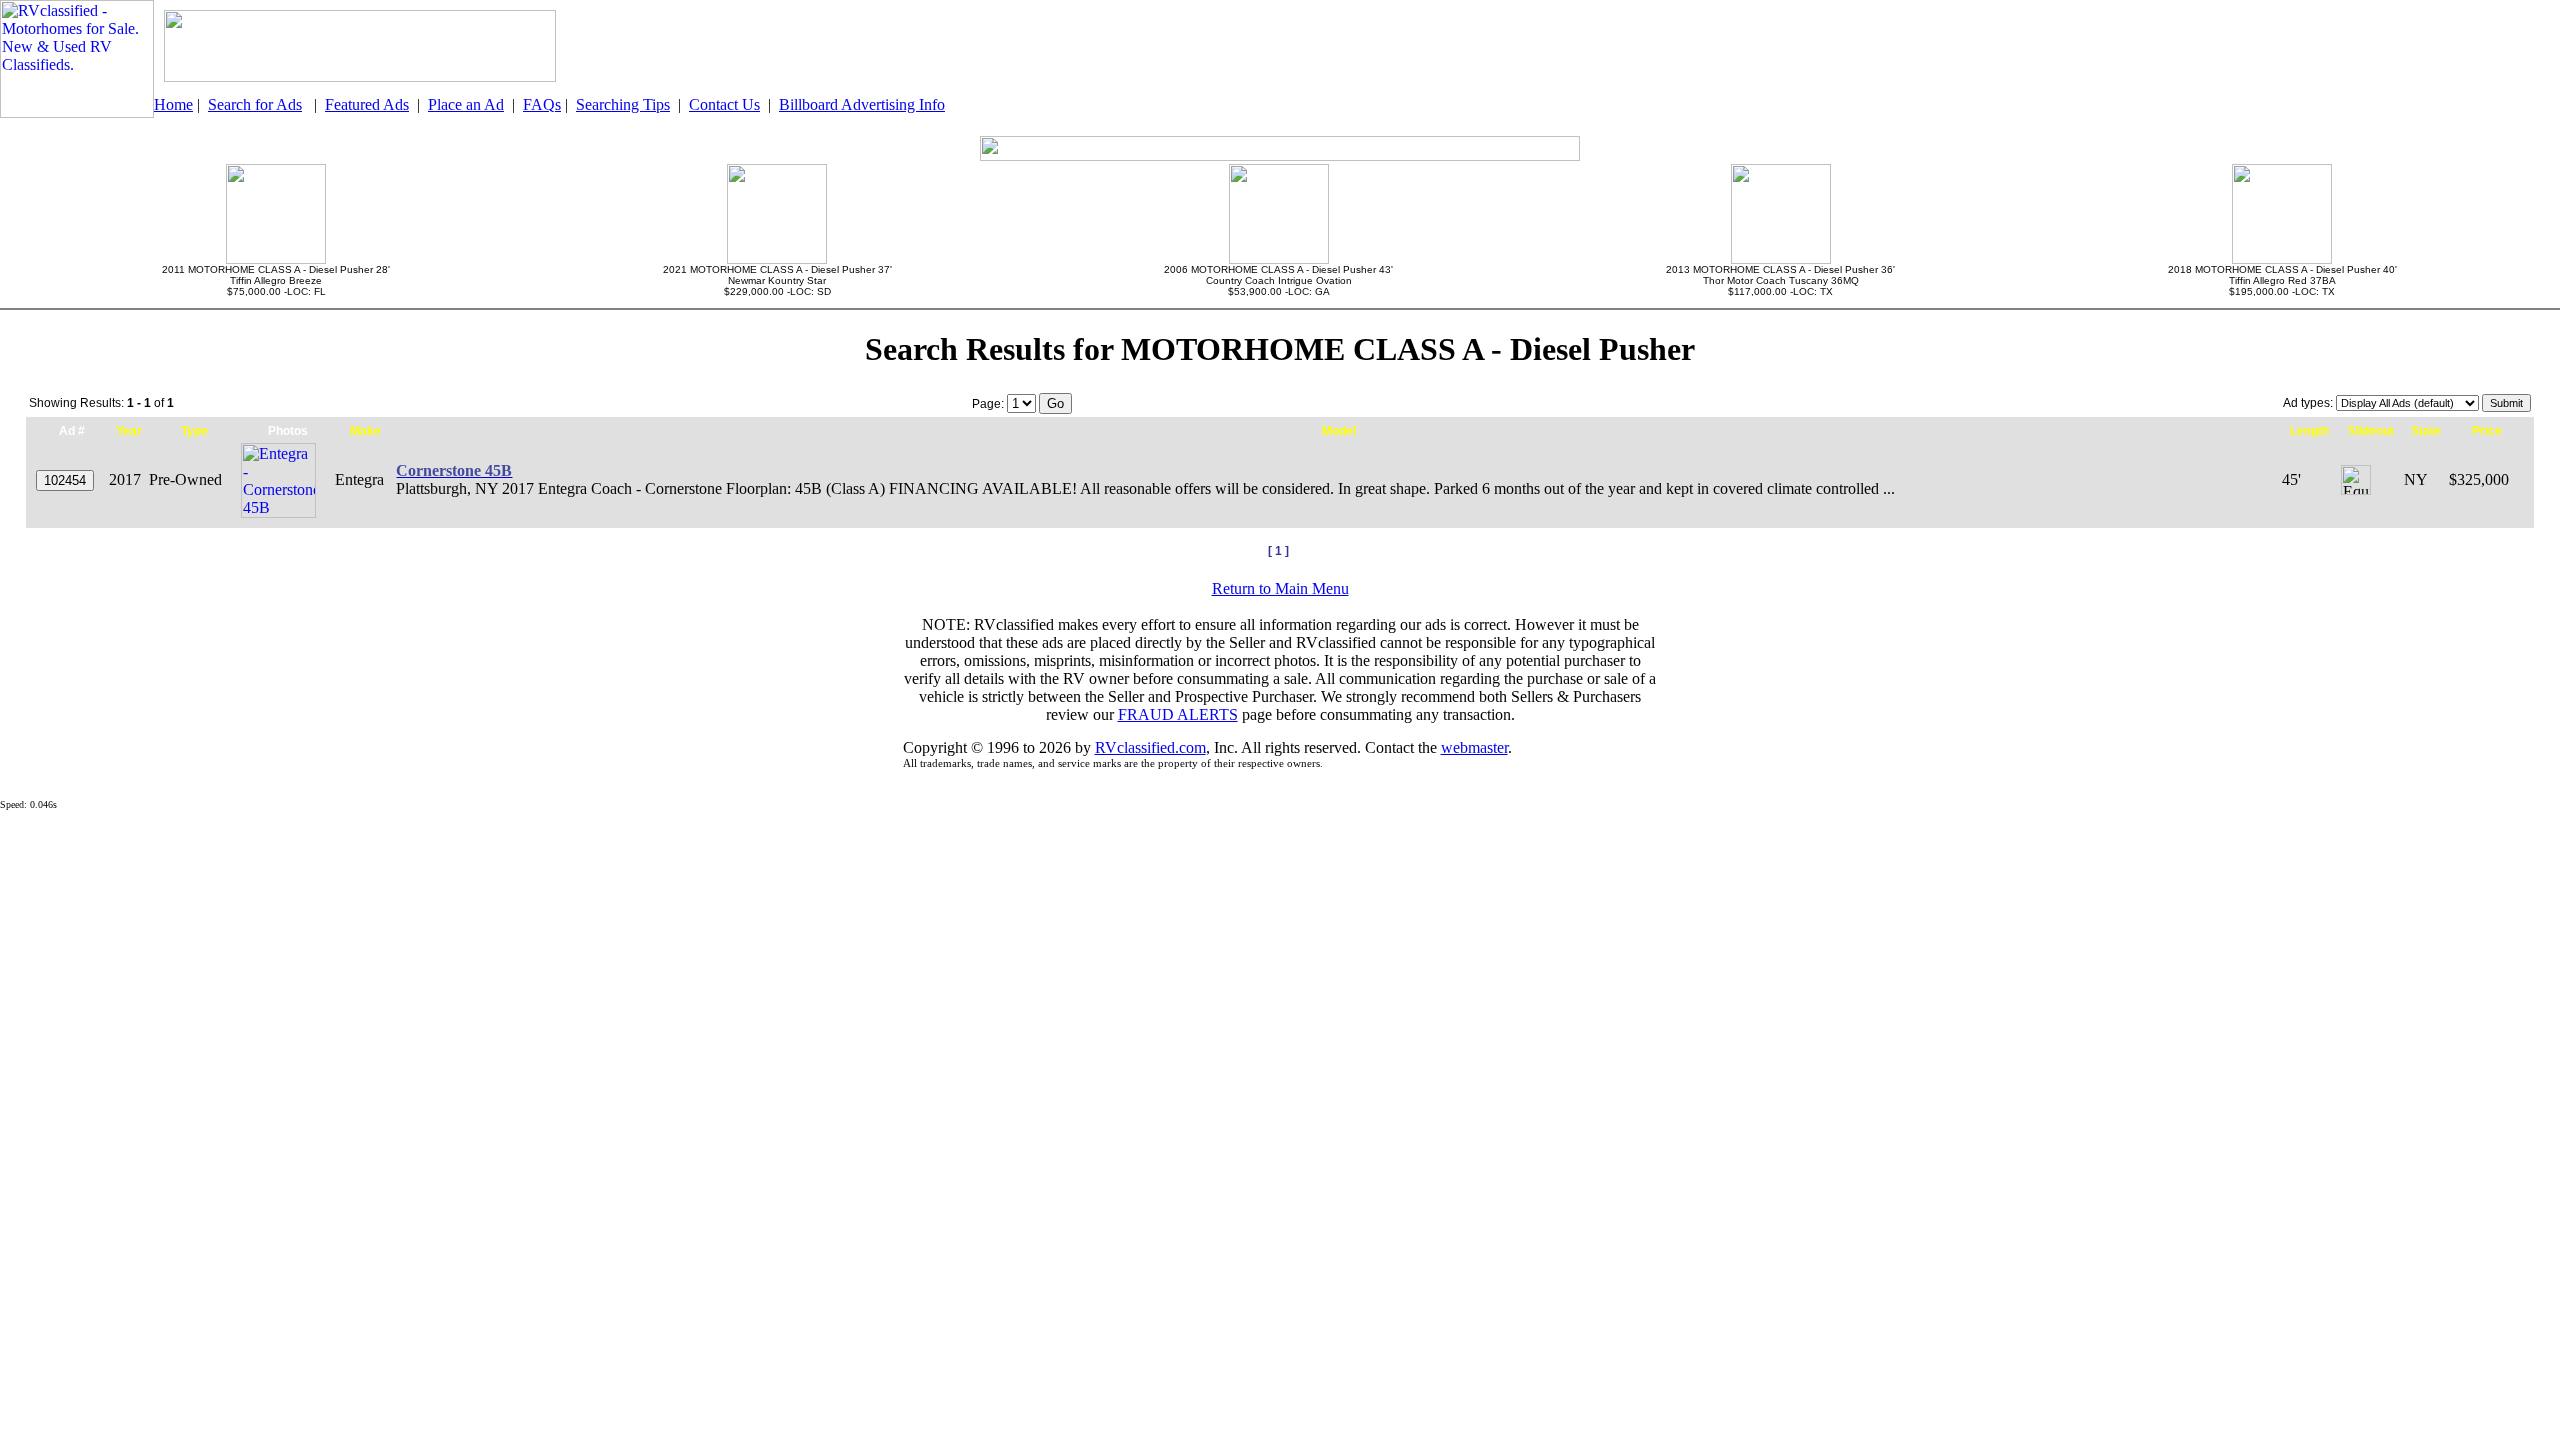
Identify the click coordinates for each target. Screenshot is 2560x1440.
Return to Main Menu (1280, 588)
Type (194, 431)
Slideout (2371, 431)
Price (2487, 431)
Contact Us (724, 104)
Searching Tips (623, 104)
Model (1339, 431)
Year (129, 431)
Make (365, 431)
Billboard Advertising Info (862, 104)
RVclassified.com (1150, 747)
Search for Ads (255, 104)
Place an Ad (466, 104)
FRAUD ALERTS (1178, 714)
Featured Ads (367, 104)
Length (2309, 431)
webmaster (1474, 747)
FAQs (542, 104)
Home (173, 104)
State (2426, 431)
